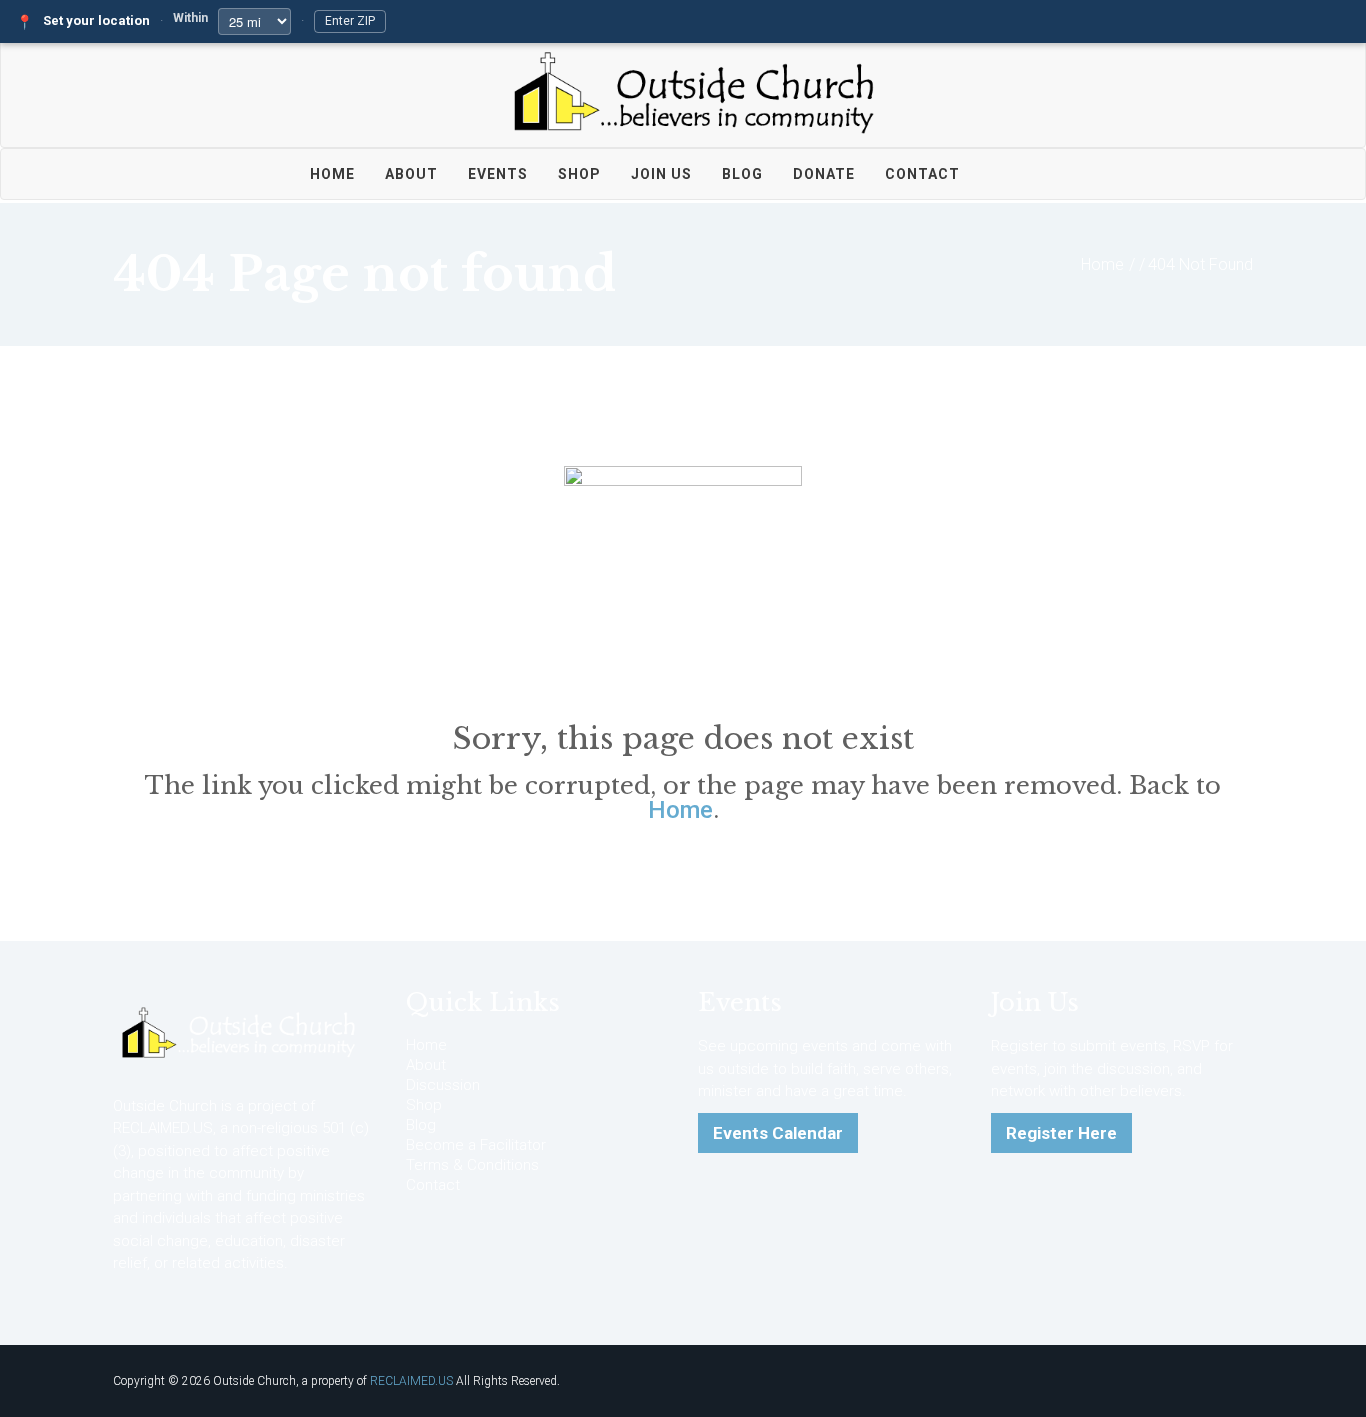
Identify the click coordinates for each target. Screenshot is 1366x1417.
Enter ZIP (350, 21)
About (411, 174)
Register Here (1061, 1133)
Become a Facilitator (476, 1145)
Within (190, 18)
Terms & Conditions (472, 1165)
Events (498, 174)
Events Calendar (778, 1133)
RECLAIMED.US (411, 1381)
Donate (824, 174)
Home (332, 174)
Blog (742, 174)
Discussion (443, 1085)
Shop (579, 174)
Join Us (661, 174)
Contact (922, 174)
